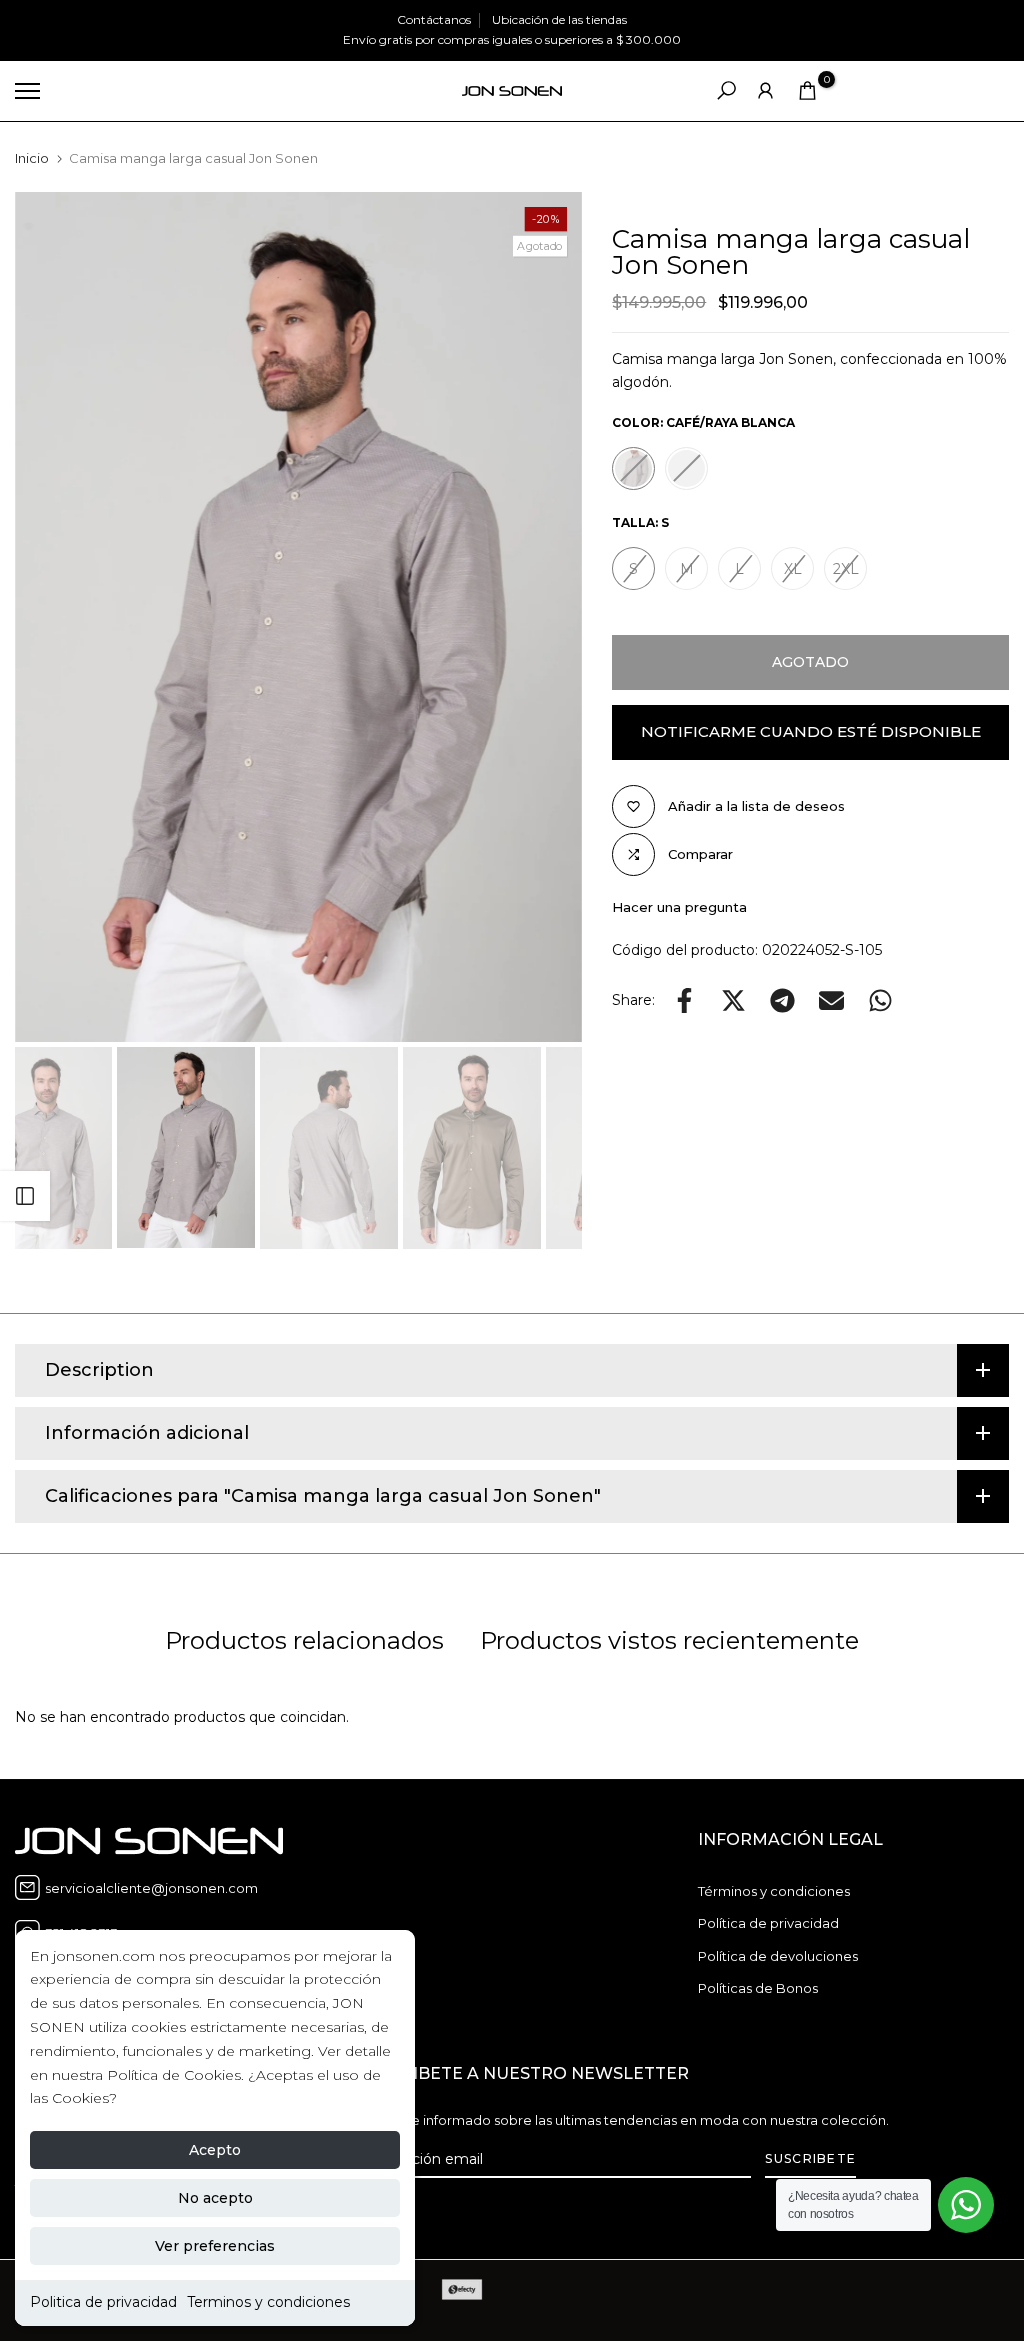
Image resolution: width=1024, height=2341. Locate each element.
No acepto (215, 2198)
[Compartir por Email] (831, 1000)
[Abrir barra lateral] (25, 1196)
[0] (807, 90)
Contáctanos (434, 19)
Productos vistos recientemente (669, 1640)
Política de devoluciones (778, 1956)
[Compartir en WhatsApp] (880, 1000)
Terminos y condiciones (268, 2302)
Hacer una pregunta (679, 907)
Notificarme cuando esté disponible (811, 731)
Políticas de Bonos (758, 1988)
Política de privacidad (768, 1923)
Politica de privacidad (103, 2302)
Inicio (32, 158)
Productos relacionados (304, 1640)
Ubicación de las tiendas (559, 19)
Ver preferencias (215, 2246)
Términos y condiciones (774, 1891)
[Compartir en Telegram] (782, 1000)
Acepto (215, 2150)
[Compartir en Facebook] (684, 1000)
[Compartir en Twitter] (733, 1000)
